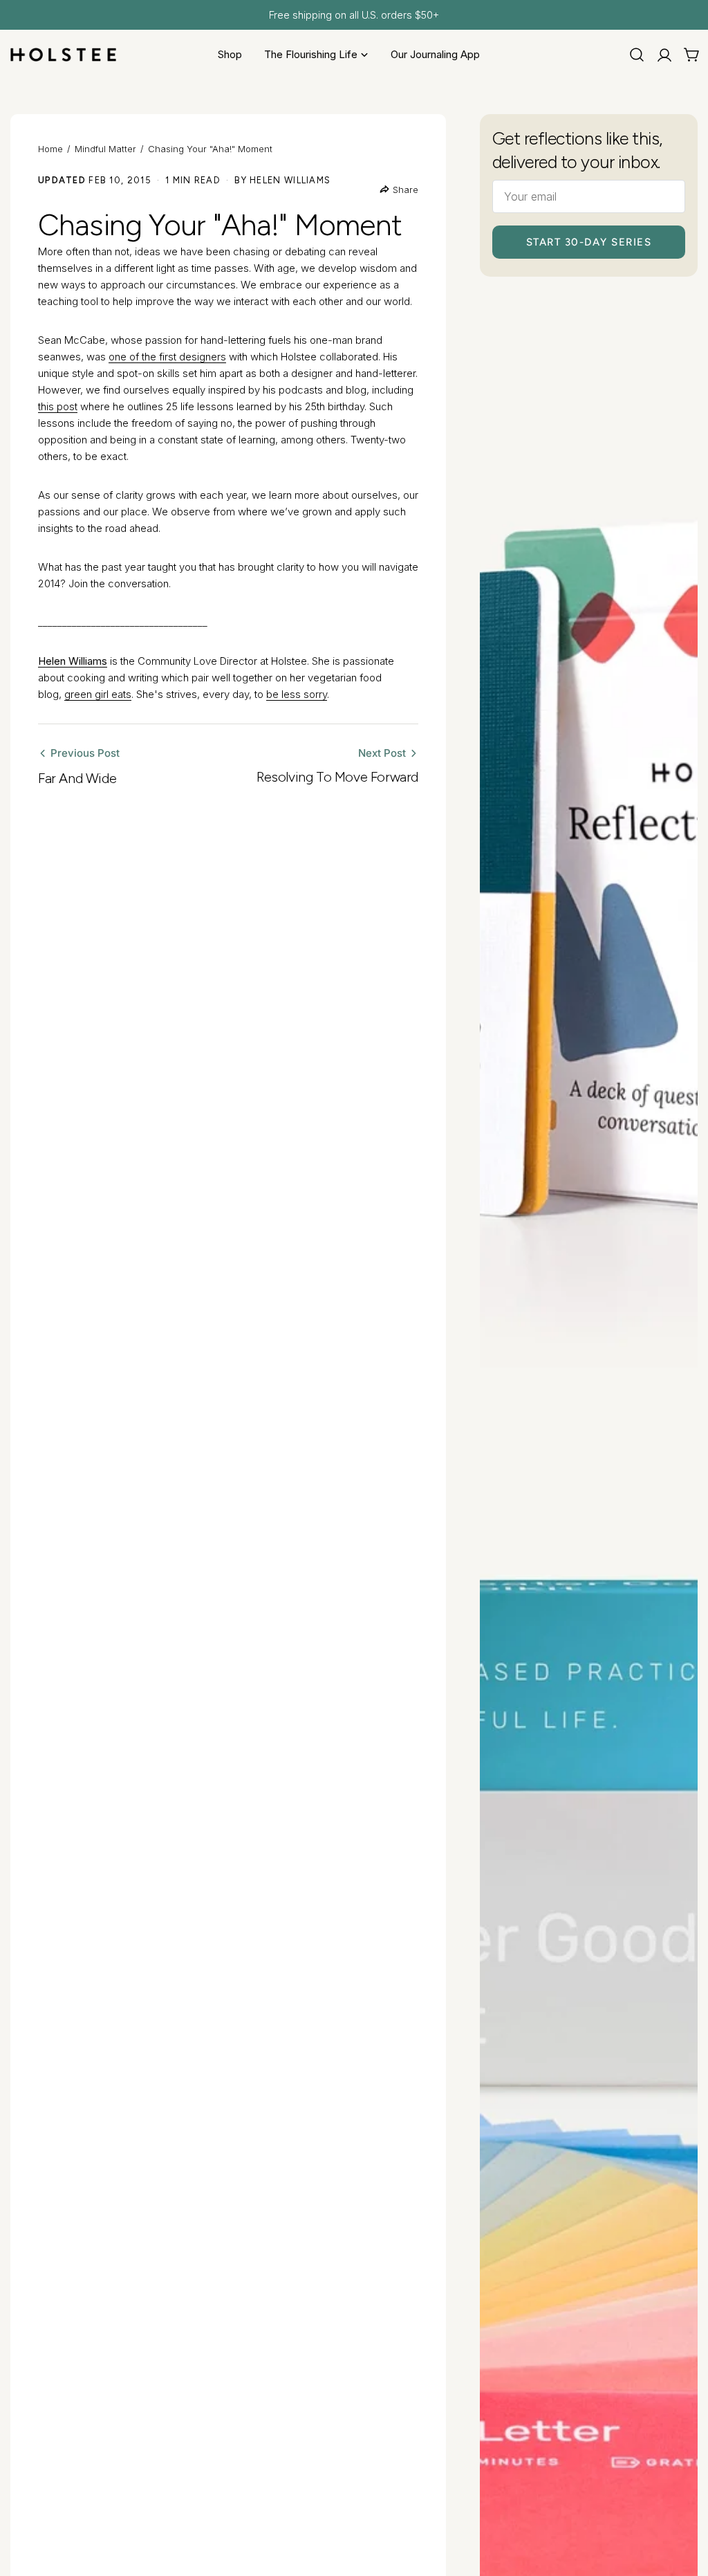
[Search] (637, 55)
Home (50, 149)
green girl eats (98, 694)
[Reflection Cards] (589, 862)
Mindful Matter (105, 149)
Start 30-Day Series (589, 242)
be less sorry (297, 694)
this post (58, 406)
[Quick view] (678, 321)
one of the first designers (167, 357)
